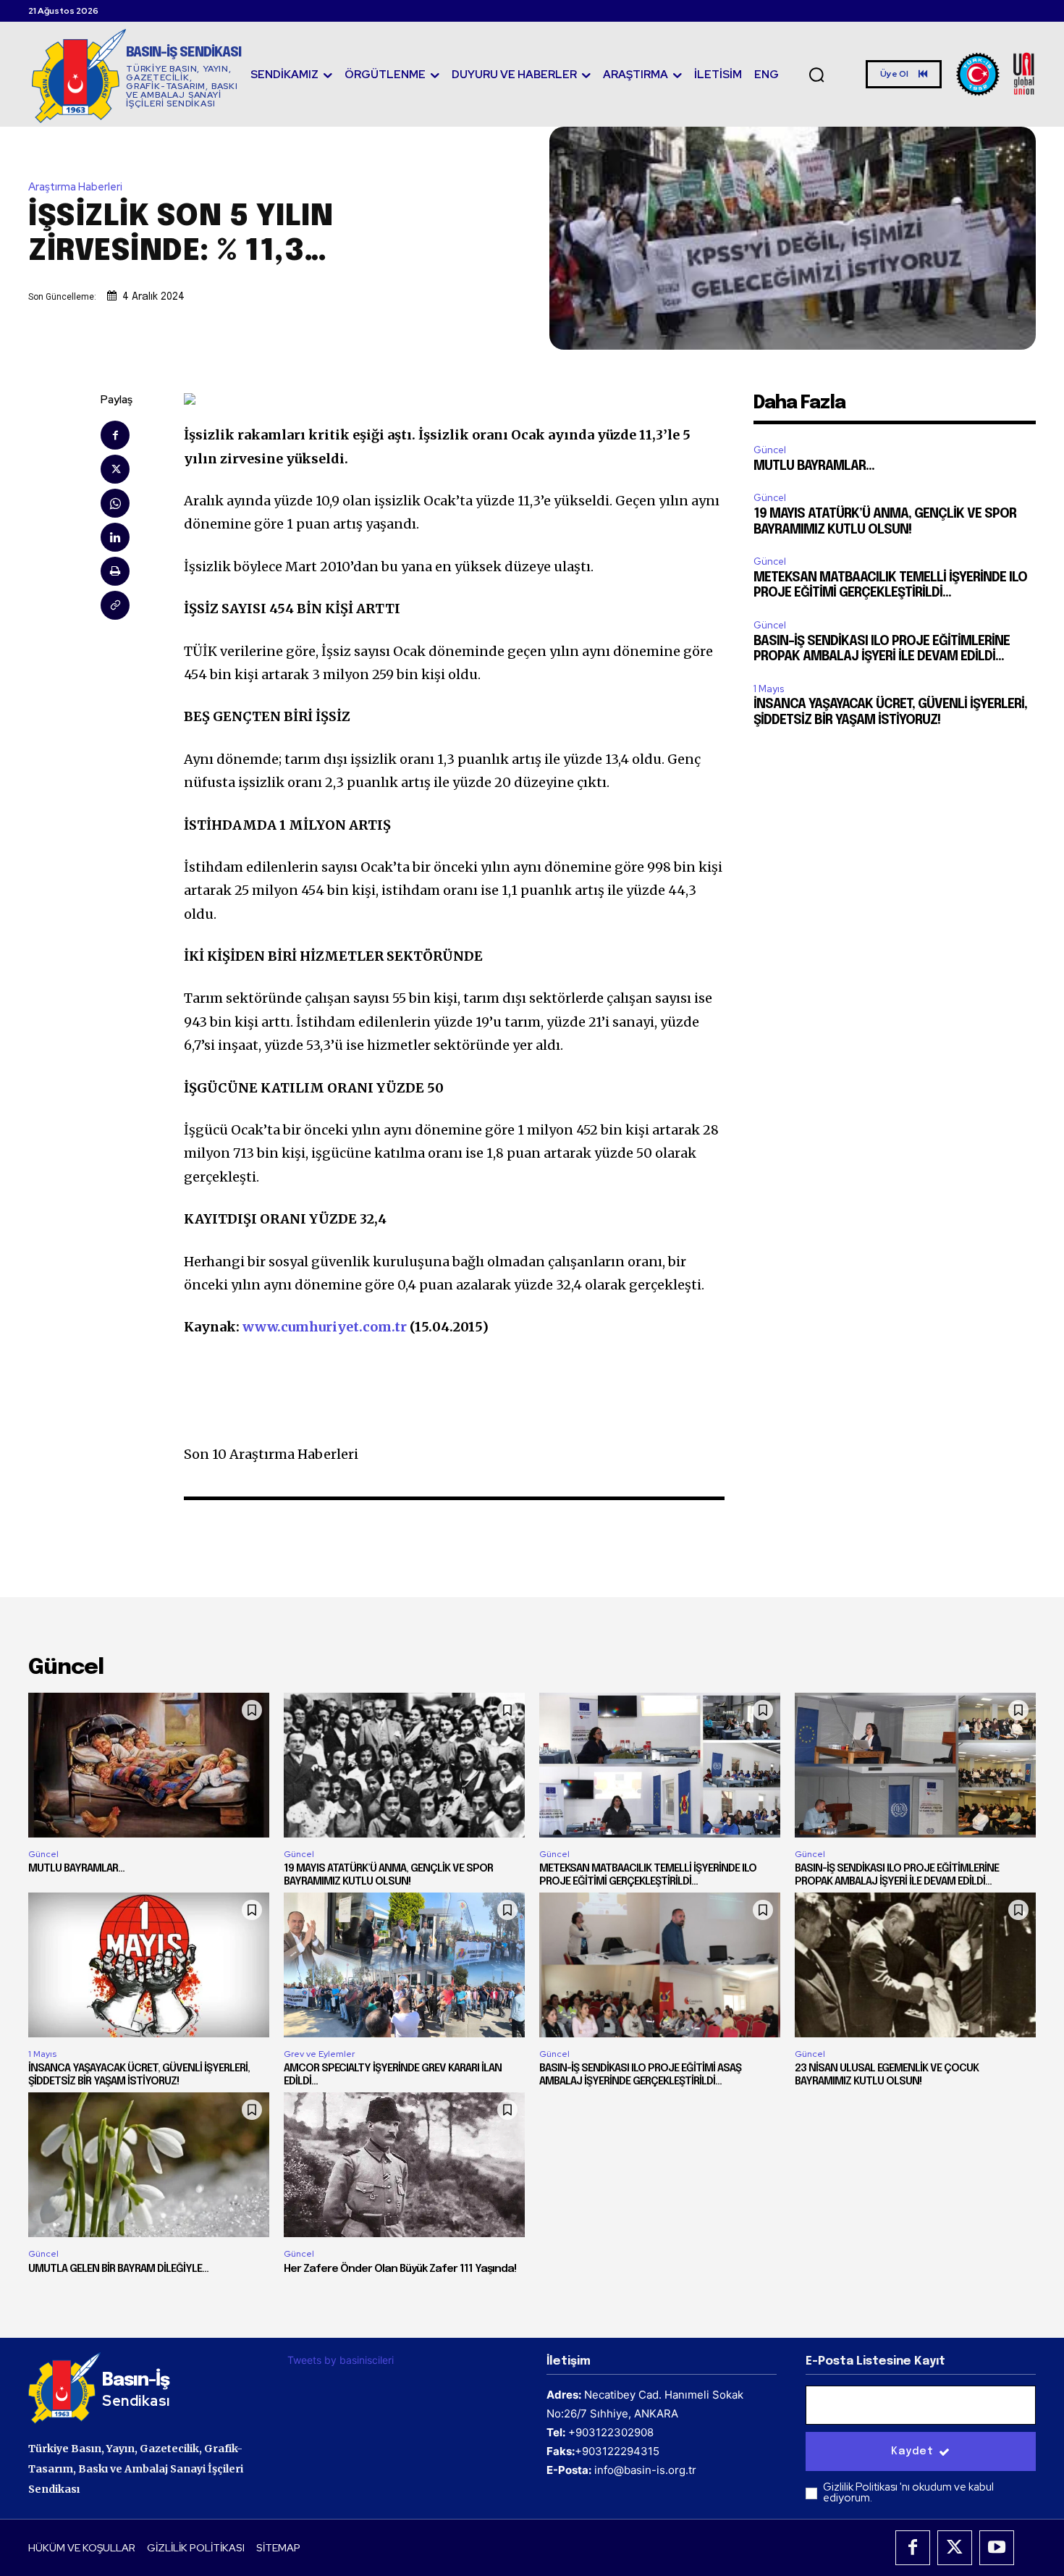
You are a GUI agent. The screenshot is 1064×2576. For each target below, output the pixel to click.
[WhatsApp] (115, 503)
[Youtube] (997, 2548)
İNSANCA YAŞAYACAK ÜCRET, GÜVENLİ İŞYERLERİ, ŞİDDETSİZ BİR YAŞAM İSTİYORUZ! (139, 2075)
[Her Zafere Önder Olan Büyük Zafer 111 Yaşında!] (404, 2165)
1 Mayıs (769, 689)
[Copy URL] (115, 605)
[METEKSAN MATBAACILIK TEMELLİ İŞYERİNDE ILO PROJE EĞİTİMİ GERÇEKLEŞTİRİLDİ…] (660, 1765)
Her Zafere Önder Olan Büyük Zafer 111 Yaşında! (400, 2269)
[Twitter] (115, 469)
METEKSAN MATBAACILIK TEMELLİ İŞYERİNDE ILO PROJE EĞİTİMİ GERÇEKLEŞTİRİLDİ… (648, 1875)
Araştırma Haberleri (75, 187)
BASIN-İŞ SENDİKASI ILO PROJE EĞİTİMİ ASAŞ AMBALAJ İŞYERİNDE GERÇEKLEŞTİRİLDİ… (640, 2075)
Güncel (770, 450)
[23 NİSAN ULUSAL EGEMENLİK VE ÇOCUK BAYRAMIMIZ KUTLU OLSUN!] (915, 1965)
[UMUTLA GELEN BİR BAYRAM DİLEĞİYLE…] (149, 2165)
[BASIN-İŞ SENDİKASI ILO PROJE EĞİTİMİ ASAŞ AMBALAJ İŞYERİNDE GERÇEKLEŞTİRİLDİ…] (660, 1965)
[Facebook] (115, 435)
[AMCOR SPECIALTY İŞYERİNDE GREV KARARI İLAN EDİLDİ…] (404, 1965)
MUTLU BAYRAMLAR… (814, 466)
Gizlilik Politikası (861, 2487)
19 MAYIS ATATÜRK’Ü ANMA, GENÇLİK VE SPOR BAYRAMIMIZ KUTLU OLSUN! (388, 1875)
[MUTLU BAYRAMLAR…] (149, 1765)
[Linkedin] (115, 537)
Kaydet (912, 2451)
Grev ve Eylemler (319, 2054)
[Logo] (996, 74)
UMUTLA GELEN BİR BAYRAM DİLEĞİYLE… (118, 2269)
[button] (816, 75)
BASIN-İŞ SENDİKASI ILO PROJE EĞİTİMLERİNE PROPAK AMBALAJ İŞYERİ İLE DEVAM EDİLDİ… (897, 1875)
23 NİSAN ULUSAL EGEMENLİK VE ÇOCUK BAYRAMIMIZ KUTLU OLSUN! (887, 2075)
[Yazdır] (115, 571)
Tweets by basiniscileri (341, 2360)
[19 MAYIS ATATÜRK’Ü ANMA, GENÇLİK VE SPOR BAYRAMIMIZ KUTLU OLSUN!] (404, 1765)
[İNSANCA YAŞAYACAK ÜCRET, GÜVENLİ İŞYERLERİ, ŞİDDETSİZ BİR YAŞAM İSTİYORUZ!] (149, 1965)
